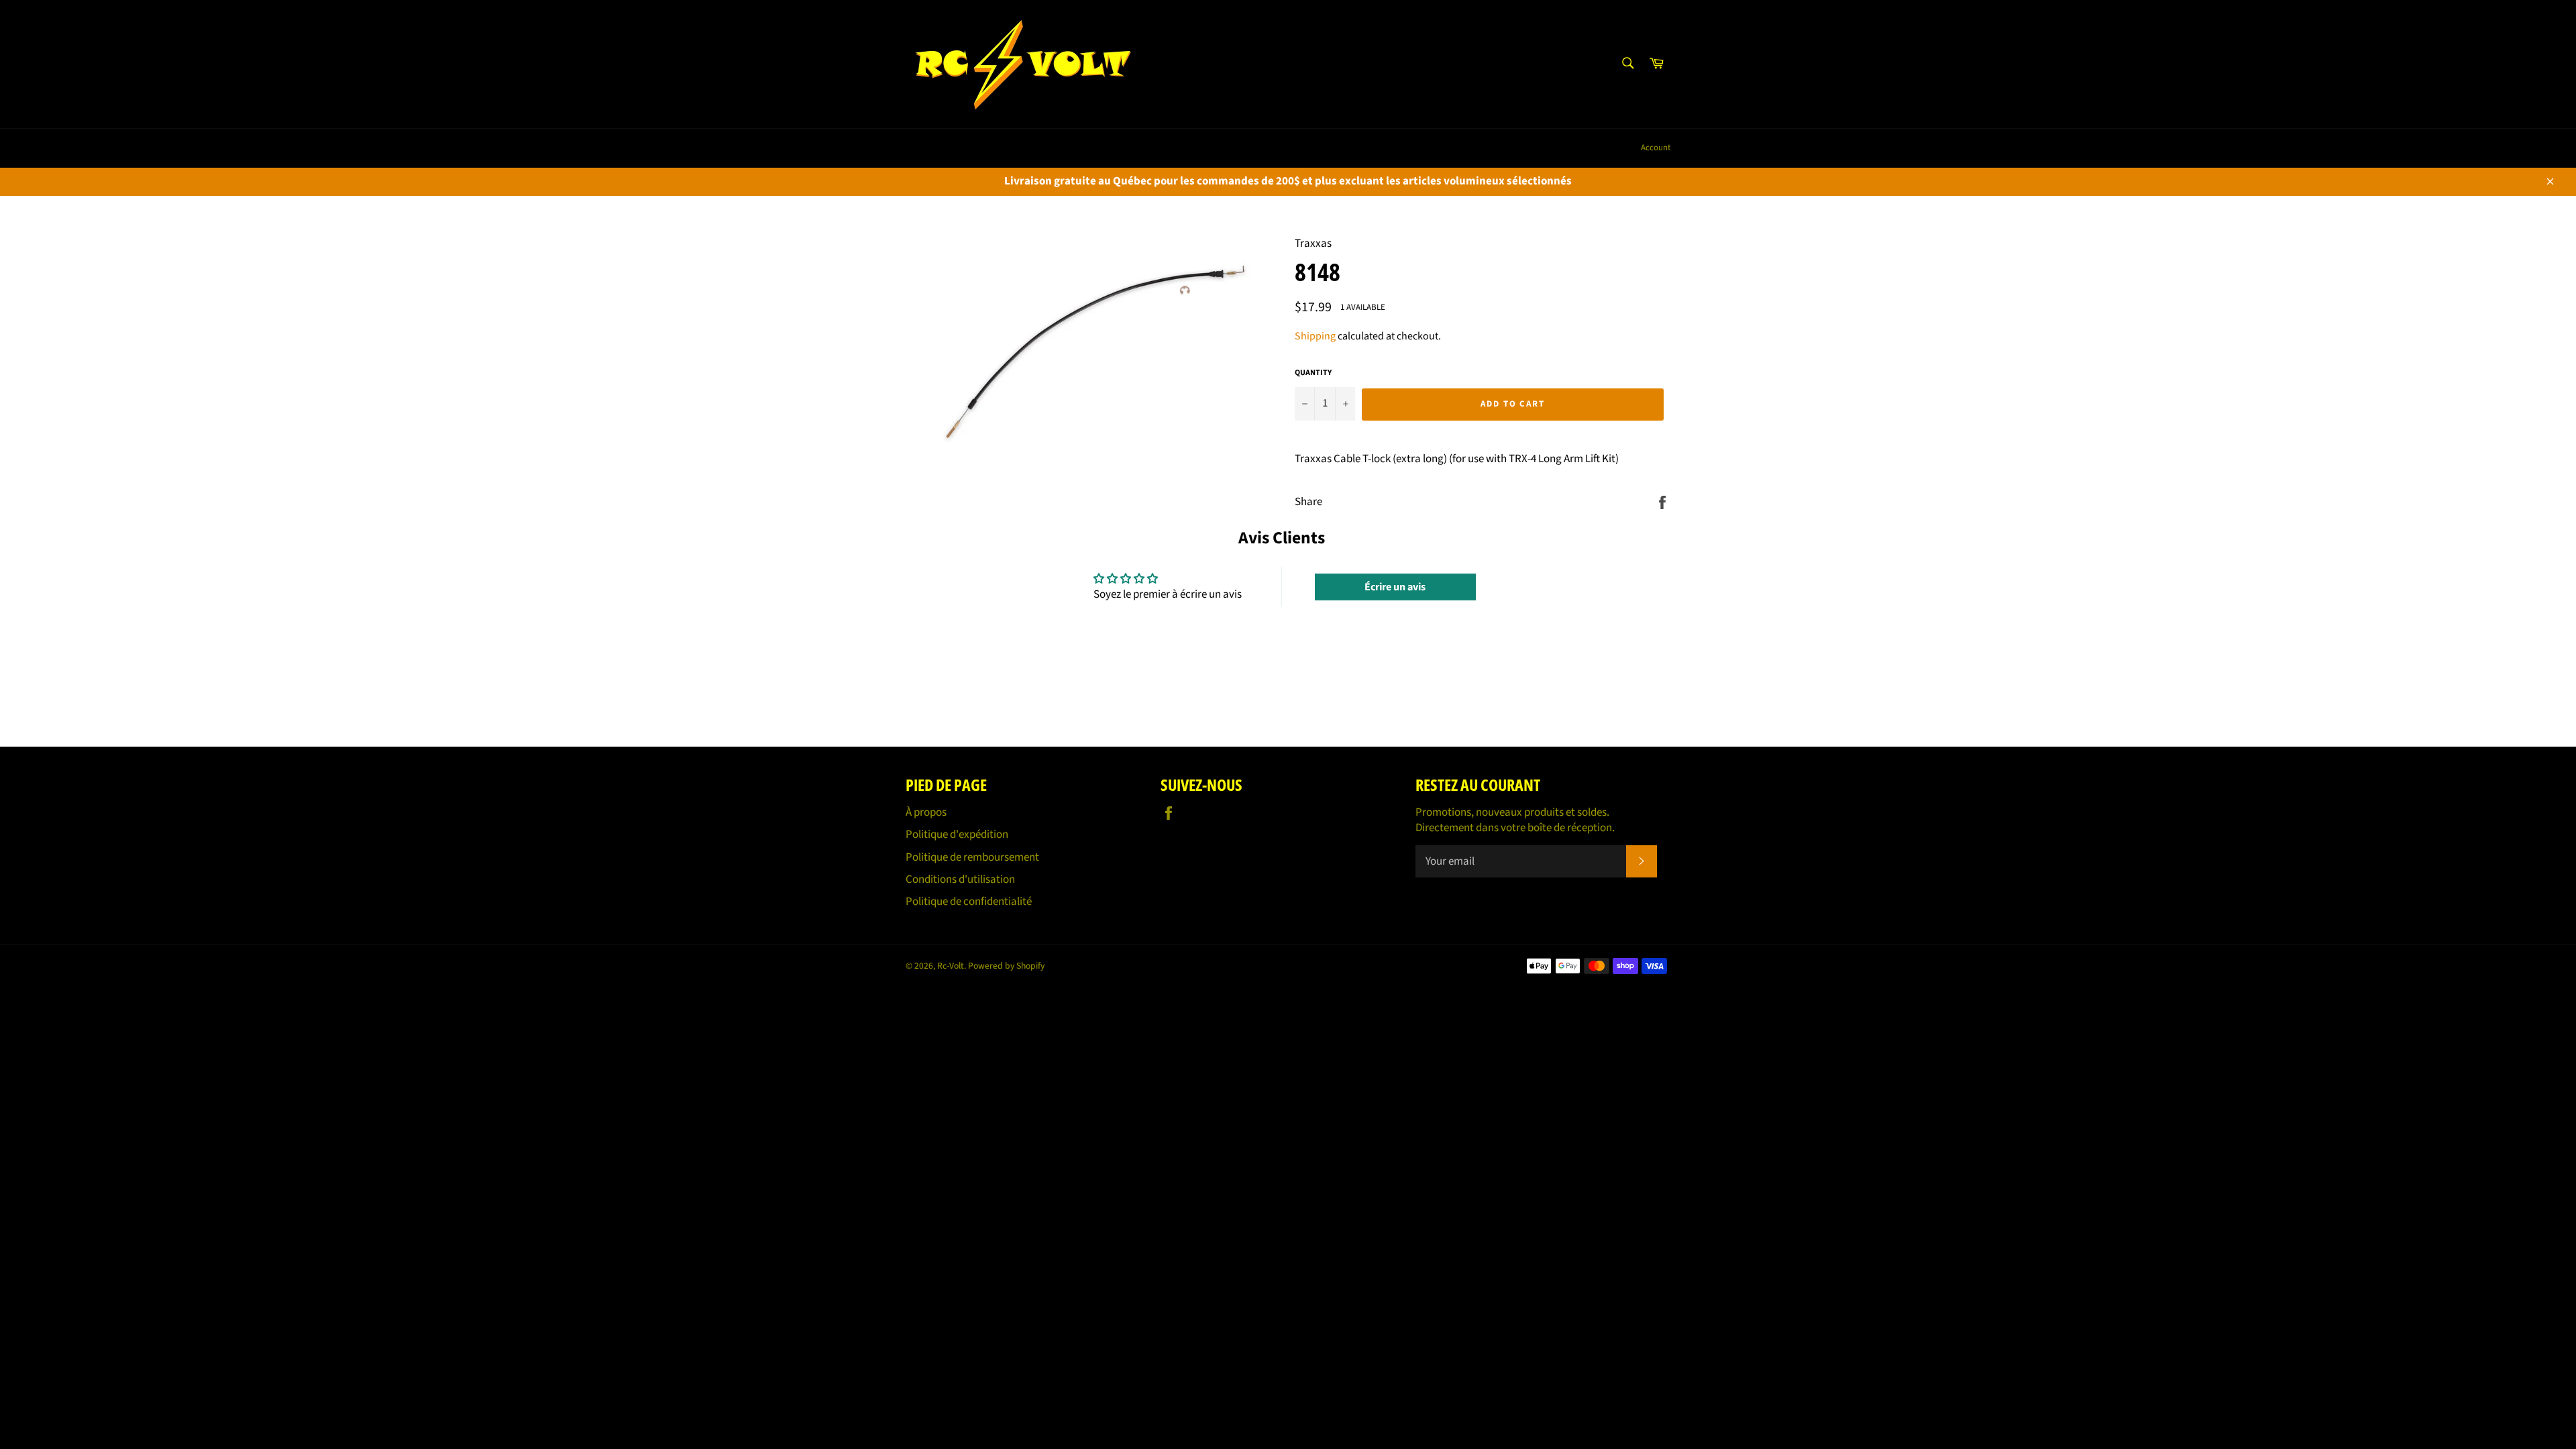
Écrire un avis (1395, 587)
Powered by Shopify (1006, 966)
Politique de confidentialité (969, 902)
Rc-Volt (951, 966)
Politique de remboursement (972, 857)
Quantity (1313, 373)
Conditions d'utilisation (960, 879)
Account (1656, 148)
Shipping (1315, 336)
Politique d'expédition (957, 835)
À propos (926, 812)
